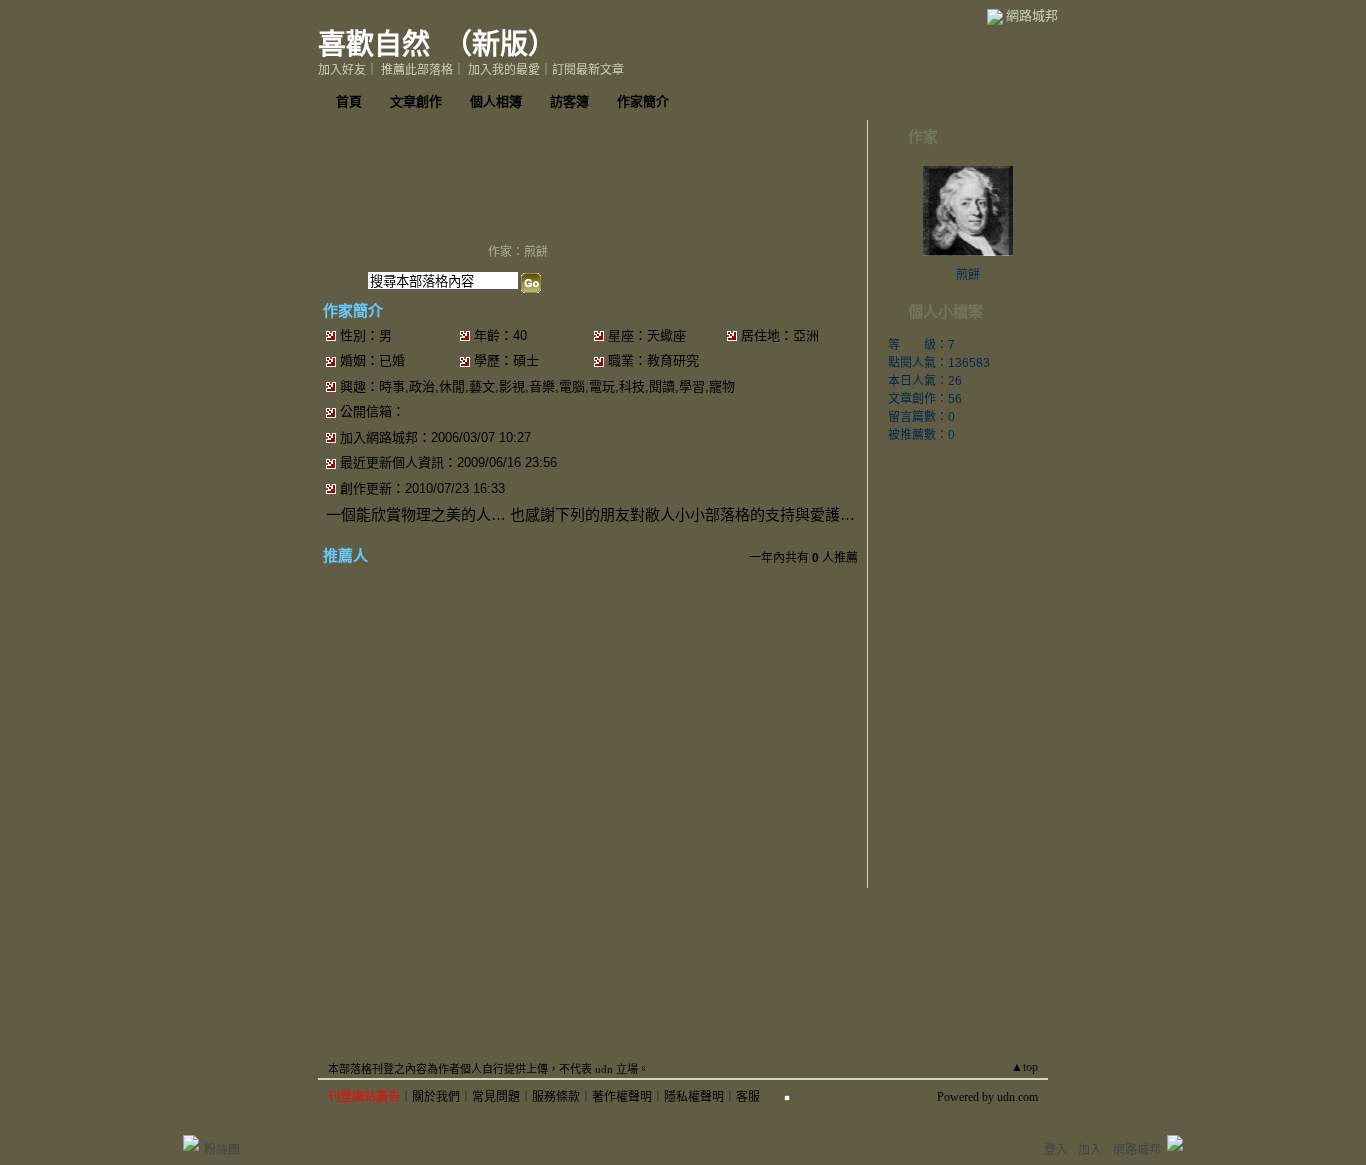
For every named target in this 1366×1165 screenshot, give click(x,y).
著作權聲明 (622, 1097)
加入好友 (342, 70)
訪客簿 (569, 101)
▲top (1024, 1067)
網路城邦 (1032, 15)
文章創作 (416, 101)
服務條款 (556, 1097)
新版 (500, 44)
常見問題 (496, 1097)
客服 (748, 1097)
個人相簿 (496, 101)
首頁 (349, 101)
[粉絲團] (191, 1143)
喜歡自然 (374, 44)
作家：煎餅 (518, 252)
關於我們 (436, 1097)
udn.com (1017, 1097)
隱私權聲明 (694, 1097)
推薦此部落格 (417, 70)
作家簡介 (643, 101)
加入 (1090, 1150)
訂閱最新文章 (588, 70)
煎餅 (968, 275)
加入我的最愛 (504, 70)
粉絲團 (222, 1150)
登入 (1056, 1150)
